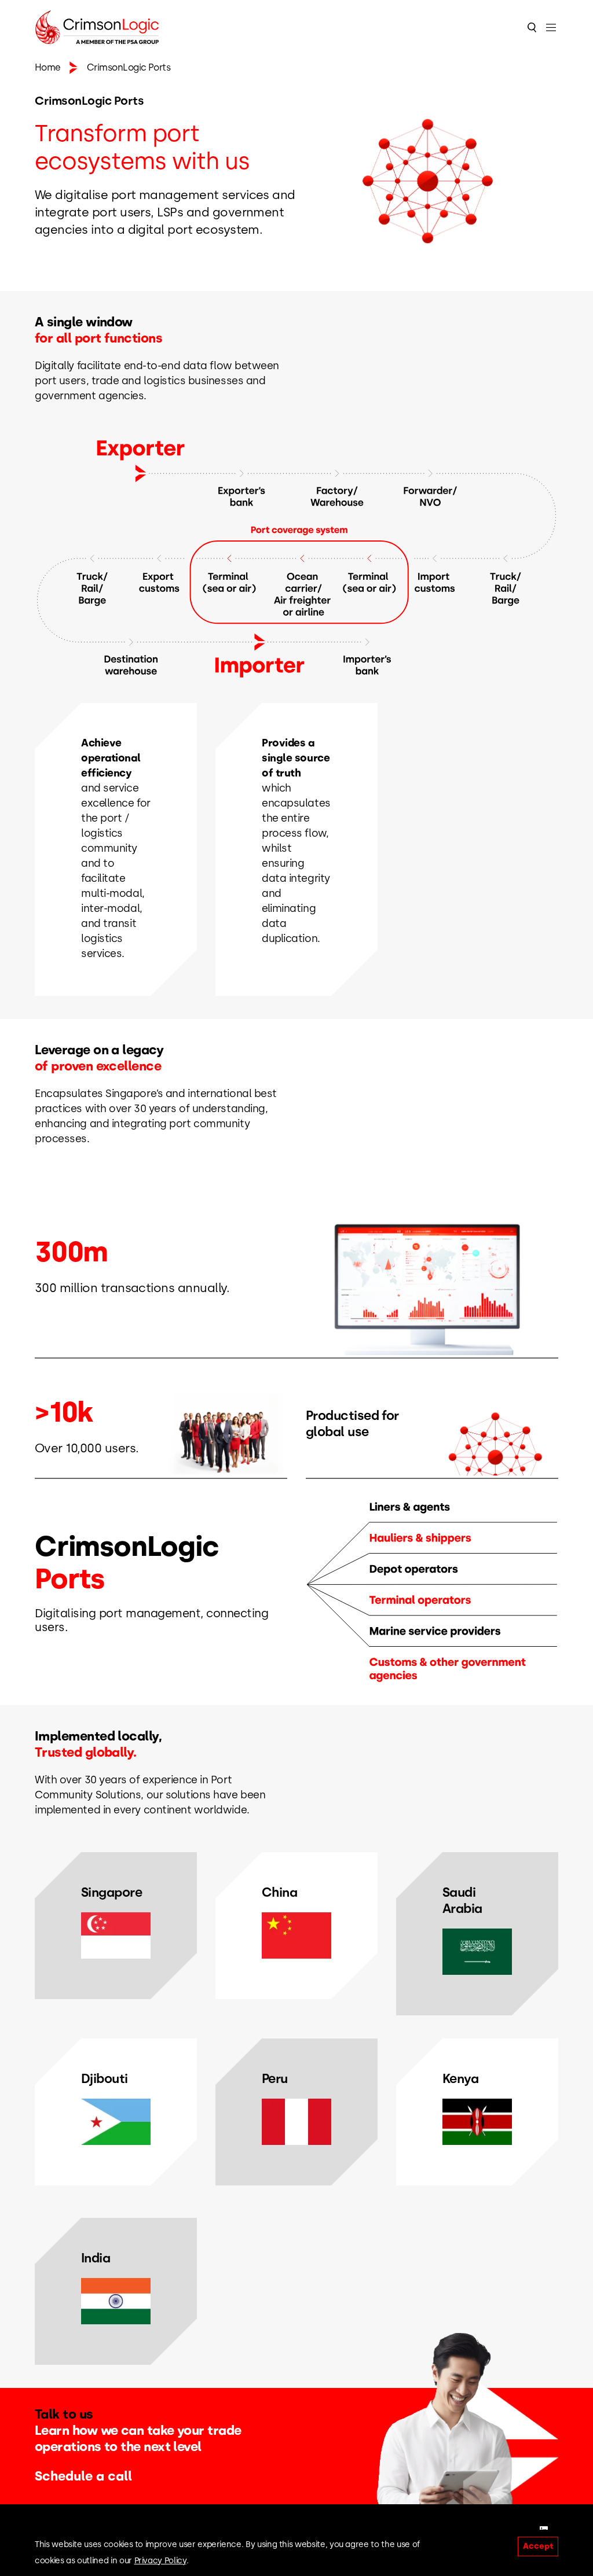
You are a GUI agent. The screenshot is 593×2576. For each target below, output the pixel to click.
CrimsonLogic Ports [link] (129, 67)
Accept (538, 2546)
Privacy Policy (160, 2561)
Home (48, 67)
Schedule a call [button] (83, 2476)
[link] (48, 68)
